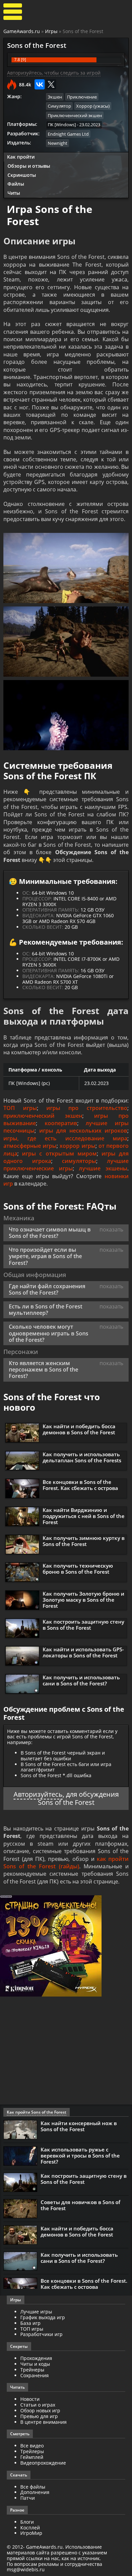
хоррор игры (77, 1146)
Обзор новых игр (40, 2410)
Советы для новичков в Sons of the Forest (80, 2205)
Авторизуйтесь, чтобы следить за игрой (54, 73)
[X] (51, 84)
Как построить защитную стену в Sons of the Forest (83, 1625)
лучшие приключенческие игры (66, 1165)
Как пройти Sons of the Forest (37, 2112)
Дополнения (35, 2492)
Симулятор (59, 106)
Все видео (32, 2446)
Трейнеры (32, 2370)
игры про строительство (87, 1108)
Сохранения (35, 2375)
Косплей (30, 2528)
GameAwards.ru (22, 31)
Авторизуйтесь (38, 1794)
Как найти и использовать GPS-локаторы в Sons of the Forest (83, 1652)
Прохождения (36, 2358)
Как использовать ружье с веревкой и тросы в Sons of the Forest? (80, 2155)
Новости (30, 2399)
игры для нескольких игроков (83, 1131)
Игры (51, 31)
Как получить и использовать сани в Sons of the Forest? (81, 1680)
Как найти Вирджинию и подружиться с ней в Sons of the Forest (84, 1516)
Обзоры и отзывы (29, 166)
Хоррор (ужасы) (93, 106)
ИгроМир (31, 2533)
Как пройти (21, 157)
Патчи (28, 2498)
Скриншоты (22, 175)
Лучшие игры (36, 2312)
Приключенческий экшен (75, 115)
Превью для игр (39, 2416)
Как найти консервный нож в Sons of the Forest (79, 2126)
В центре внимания (43, 2422)
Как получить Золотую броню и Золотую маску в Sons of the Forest (83, 1600)
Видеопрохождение (43, 2463)
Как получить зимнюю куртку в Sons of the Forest (84, 1541)
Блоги (27, 2522)
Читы (14, 193)
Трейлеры (32, 2451)
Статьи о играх (38, 2405)
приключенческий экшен (43, 1116)
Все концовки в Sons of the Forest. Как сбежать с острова (80, 1485)
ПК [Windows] (62, 125)
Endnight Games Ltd (68, 134)
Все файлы (33, 2487)
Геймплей (32, 2457)
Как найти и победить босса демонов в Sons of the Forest (79, 1429)
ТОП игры (20, 1108)
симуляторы (79, 1161)
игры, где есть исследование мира (65, 1138)
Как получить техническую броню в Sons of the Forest (78, 1569)
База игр (30, 2323)
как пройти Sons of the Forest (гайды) (66, 1863)
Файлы (16, 184)
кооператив (61, 1123)
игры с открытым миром (59, 1154)
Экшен (55, 97)
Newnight (58, 143)
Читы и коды (35, 2364)
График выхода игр (43, 2317)
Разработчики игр (41, 2334)
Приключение (82, 97)
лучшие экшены (103, 1168)
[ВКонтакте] (40, 84)
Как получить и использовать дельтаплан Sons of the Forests (82, 1457)
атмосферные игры (30, 1146)
